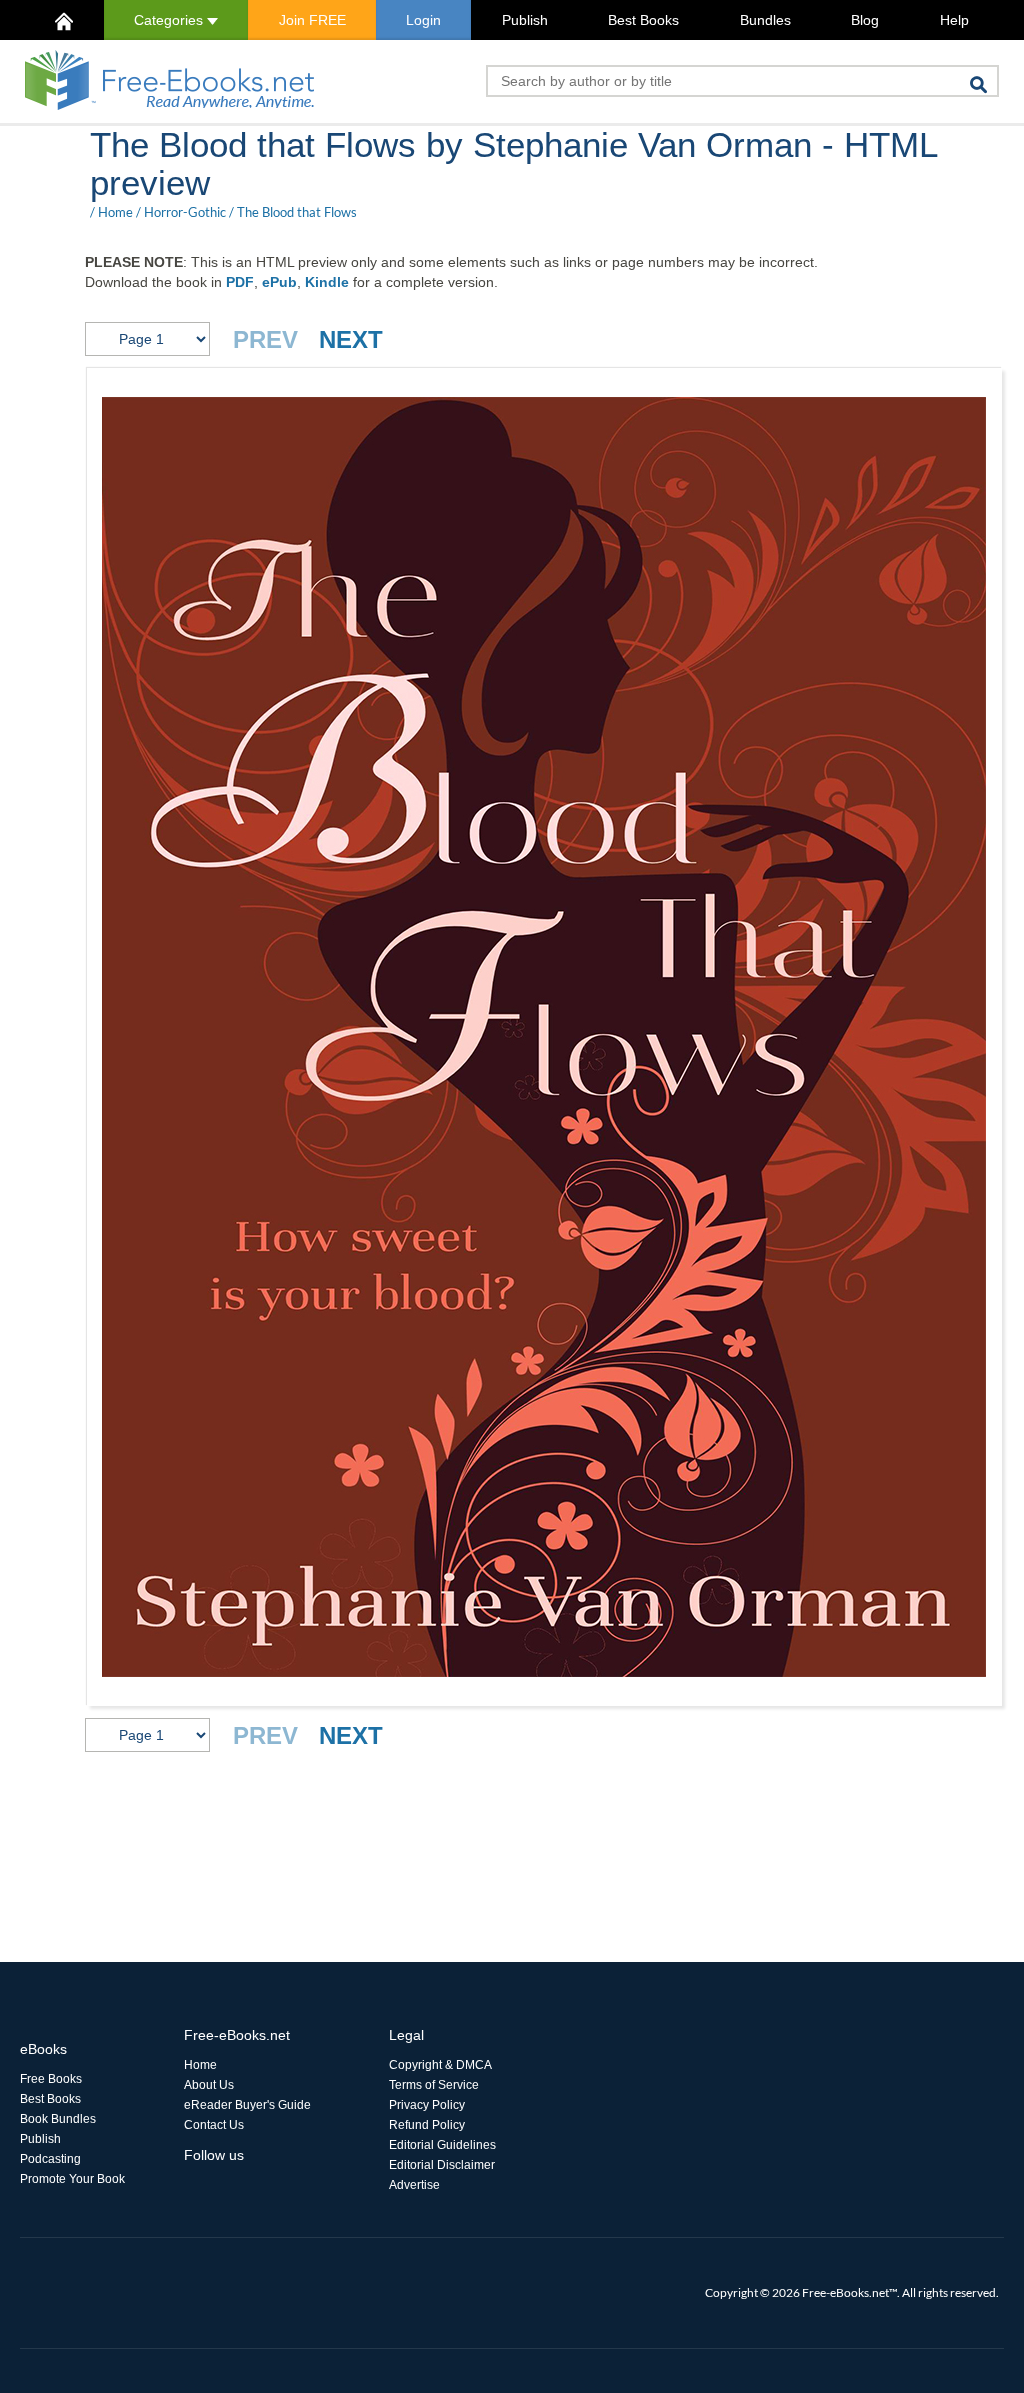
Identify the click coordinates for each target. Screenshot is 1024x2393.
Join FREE (312, 20)
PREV (265, 339)
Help (954, 20)
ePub (279, 282)
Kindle (327, 282)
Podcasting (50, 2159)
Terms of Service (434, 2085)
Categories (170, 20)
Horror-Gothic (185, 212)
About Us (209, 2085)
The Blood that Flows (297, 212)
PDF (240, 282)
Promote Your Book (72, 2179)
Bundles (765, 20)
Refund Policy (427, 2125)
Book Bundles (58, 2119)
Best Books (643, 20)
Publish (525, 20)
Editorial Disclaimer (442, 2165)
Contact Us (214, 2125)
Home (115, 212)
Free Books (51, 2079)
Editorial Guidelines (442, 2145)
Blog (865, 20)
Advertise (414, 2185)
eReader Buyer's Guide (247, 2105)
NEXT (351, 339)
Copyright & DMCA (440, 2065)
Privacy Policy (427, 2105)
